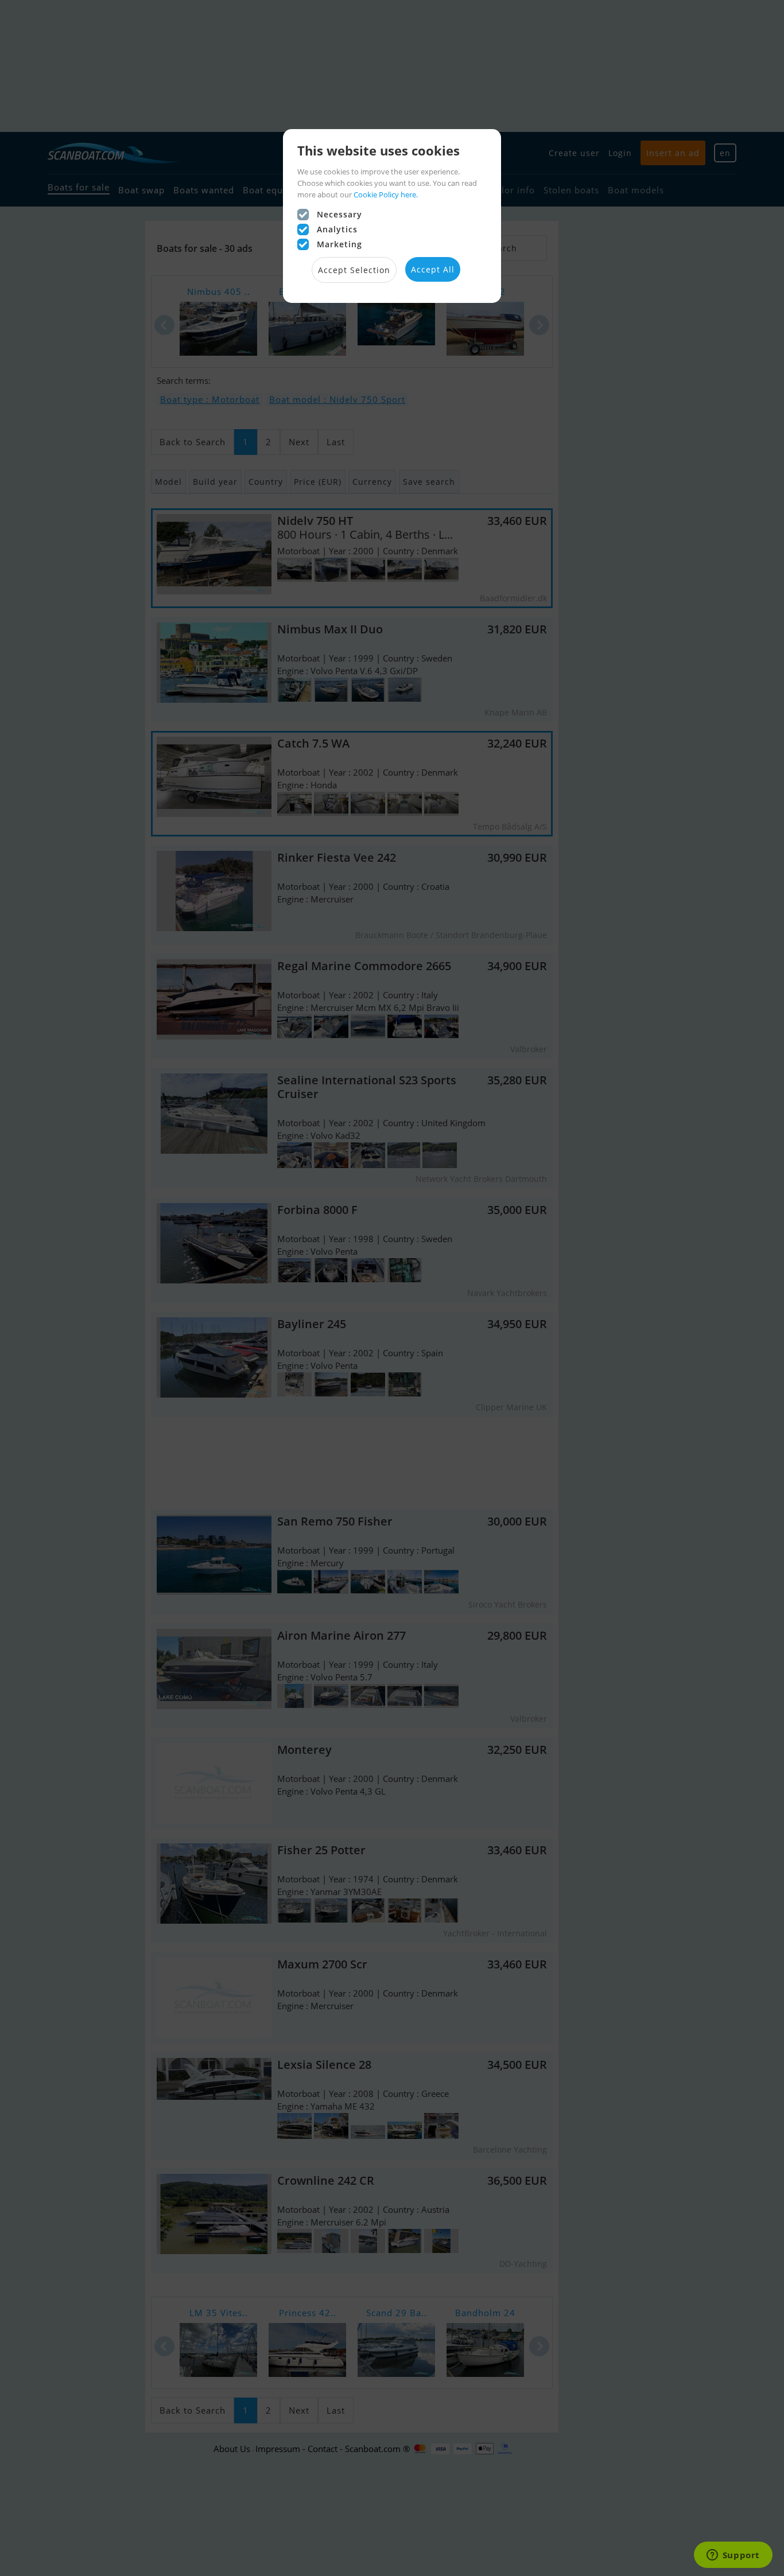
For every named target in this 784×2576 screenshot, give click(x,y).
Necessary (339, 214)
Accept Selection (354, 270)
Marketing (339, 244)
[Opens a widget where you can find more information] (733, 2556)
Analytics (337, 229)
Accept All (433, 269)
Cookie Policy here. (386, 194)
